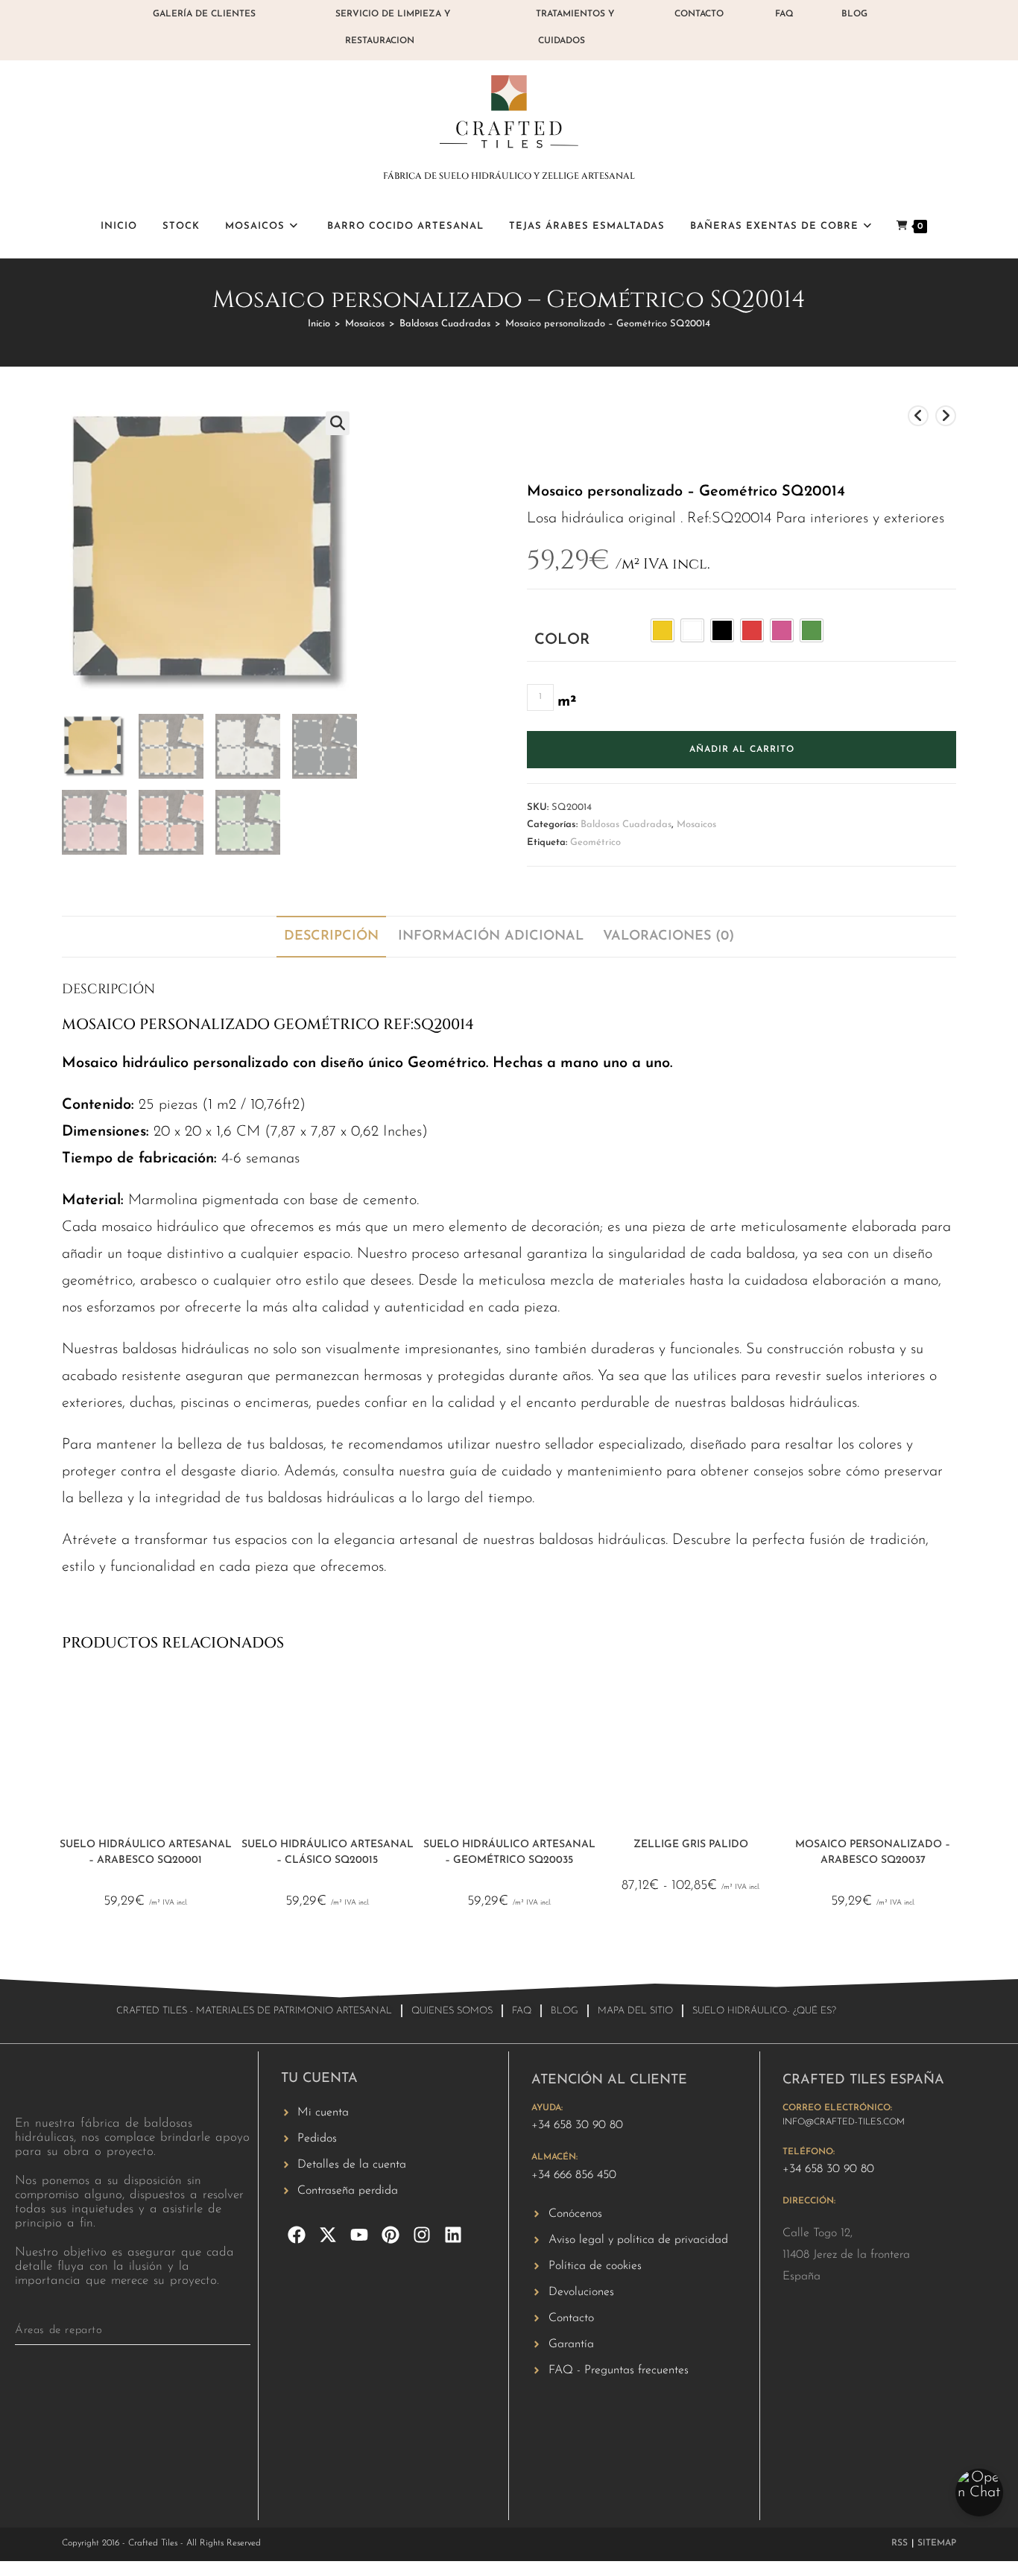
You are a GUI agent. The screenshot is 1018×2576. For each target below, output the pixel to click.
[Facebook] (297, 2235)
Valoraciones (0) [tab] (668, 937)
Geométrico (595, 842)
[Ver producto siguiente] (946, 416)
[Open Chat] (979, 2493)
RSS (900, 2543)
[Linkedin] (453, 2235)
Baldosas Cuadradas (445, 324)
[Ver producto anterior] (918, 416)
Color (562, 640)
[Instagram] (422, 2235)
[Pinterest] (391, 2235)
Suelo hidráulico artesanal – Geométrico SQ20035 (509, 1852)
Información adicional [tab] (491, 937)
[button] (338, 423)
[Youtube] (359, 2235)
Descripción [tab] (331, 937)
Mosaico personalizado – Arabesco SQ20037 (873, 1852)
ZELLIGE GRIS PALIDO (691, 1845)
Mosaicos (365, 324)
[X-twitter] (328, 2235)
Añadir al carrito (742, 750)
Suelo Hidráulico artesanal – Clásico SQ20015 (328, 1852)
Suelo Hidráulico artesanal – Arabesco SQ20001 (146, 1852)
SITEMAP (937, 2543)
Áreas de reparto (59, 2330)
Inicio (319, 324)
